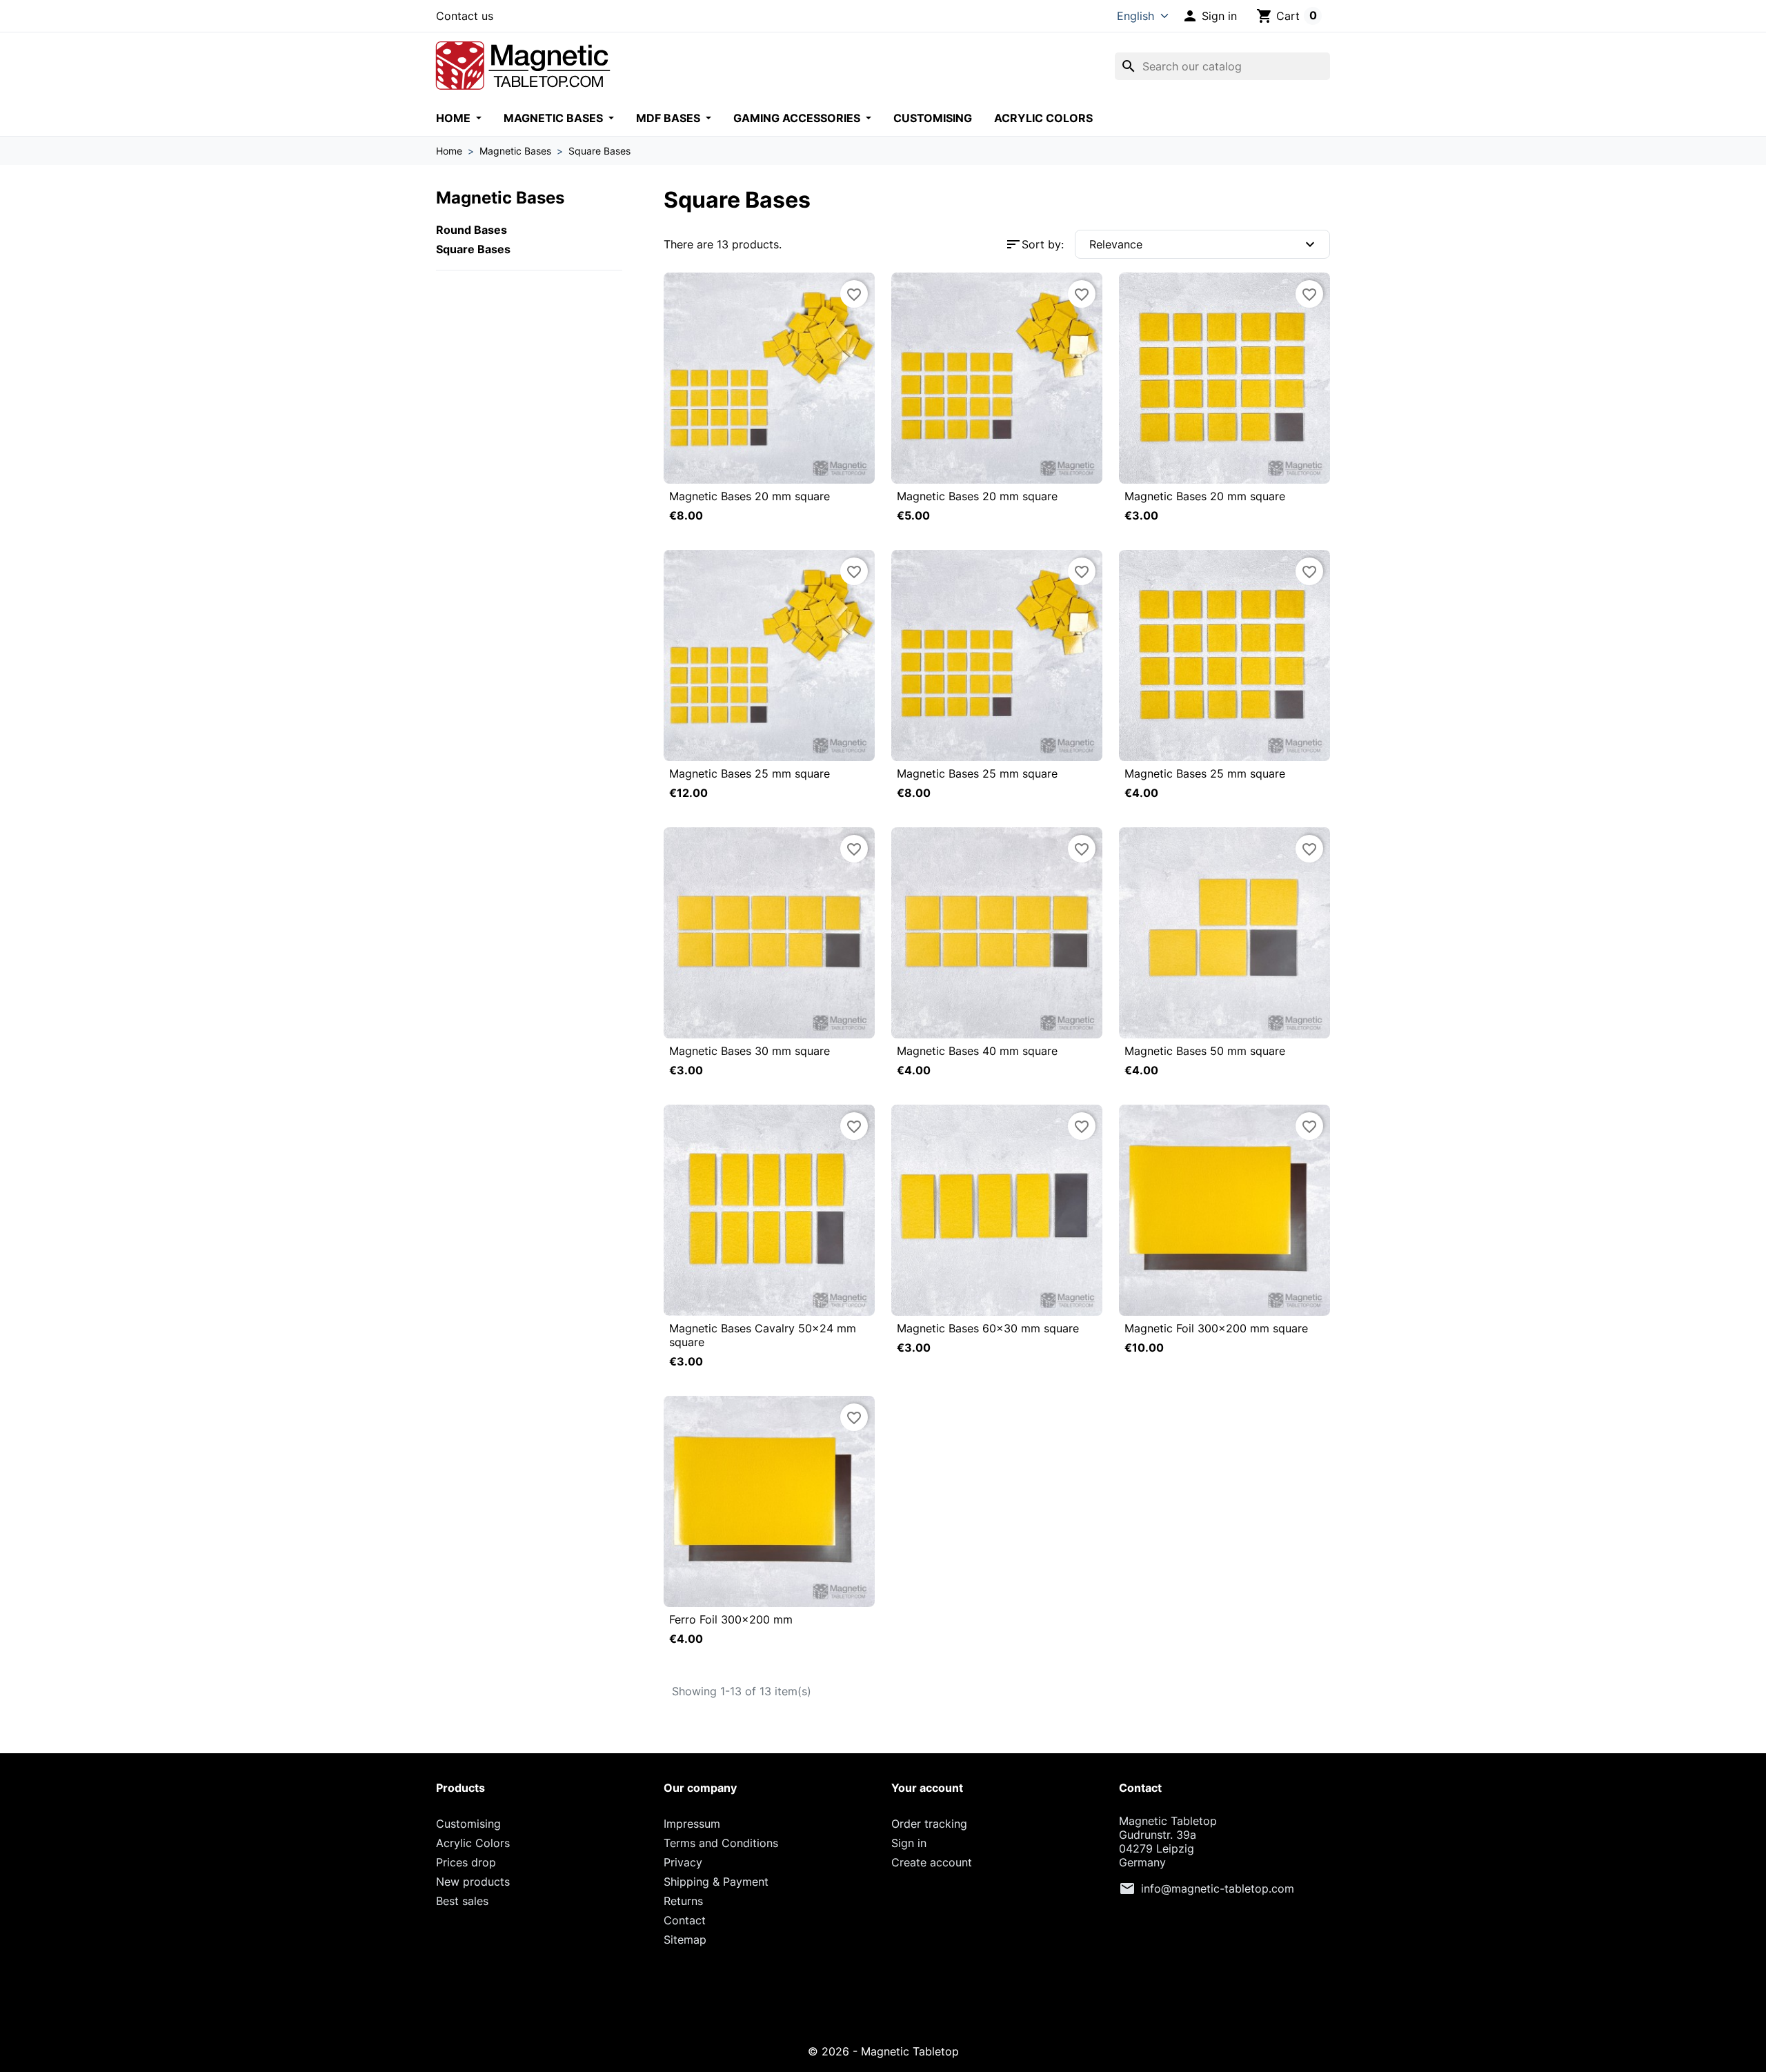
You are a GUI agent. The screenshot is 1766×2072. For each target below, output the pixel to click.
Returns (683, 1901)
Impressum (692, 1824)
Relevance (1204, 244)
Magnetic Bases (555, 118)
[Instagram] (883, 2004)
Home (455, 118)
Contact (685, 1920)
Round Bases (472, 230)
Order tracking (929, 1824)
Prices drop (466, 1862)
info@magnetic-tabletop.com (1218, 1888)
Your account (927, 1788)
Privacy (683, 1862)
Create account (932, 1862)
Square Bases (473, 249)
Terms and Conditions (721, 1843)
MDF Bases (669, 118)
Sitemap (685, 1940)
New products (473, 1882)
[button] (1209, 16)
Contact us (465, 16)
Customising (933, 118)
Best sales (462, 1901)
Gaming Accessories (798, 118)
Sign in (909, 1843)
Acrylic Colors (1043, 118)
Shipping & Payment (716, 1882)
